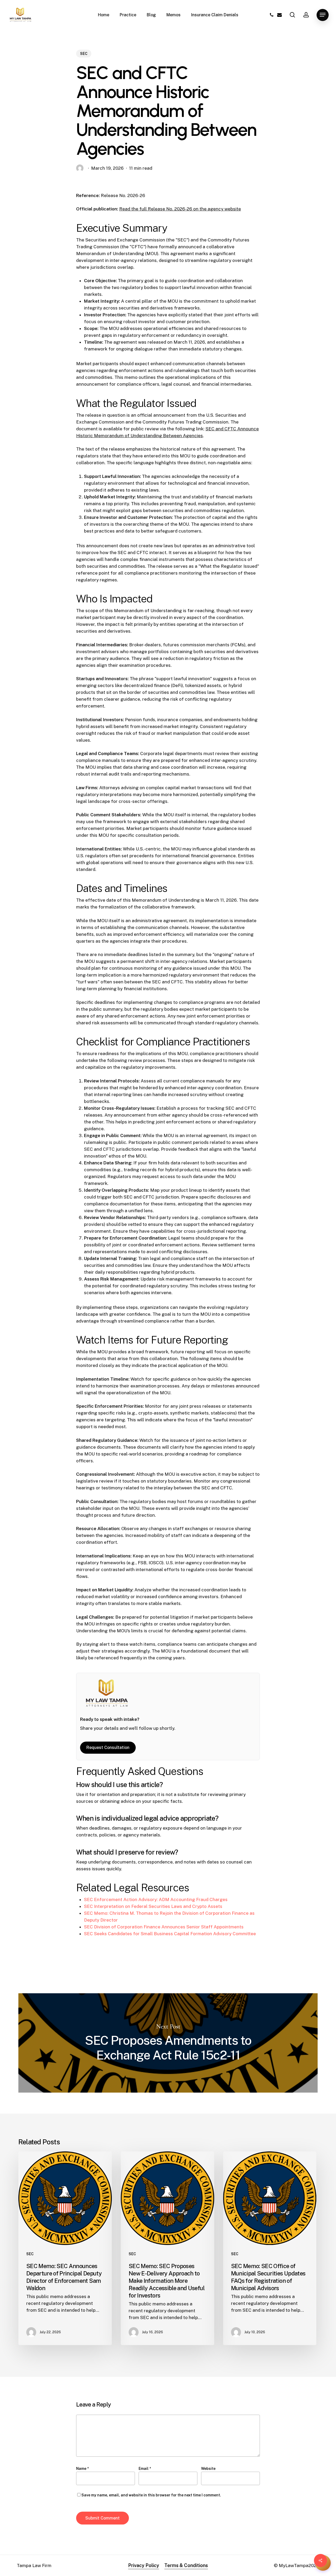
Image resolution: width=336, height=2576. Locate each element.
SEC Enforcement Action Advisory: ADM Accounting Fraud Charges (156, 1899)
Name (82, 2469)
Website (208, 2469)
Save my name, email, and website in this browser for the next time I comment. (151, 2495)
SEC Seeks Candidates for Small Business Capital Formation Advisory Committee (170, 1934)
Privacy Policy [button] (144, 2565)
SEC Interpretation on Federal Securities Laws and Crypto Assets (153, 1906)
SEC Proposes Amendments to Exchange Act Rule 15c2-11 (168, 2043)
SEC (84, 54)
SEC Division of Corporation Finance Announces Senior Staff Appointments (164, 1927)
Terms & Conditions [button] (186, 2565)
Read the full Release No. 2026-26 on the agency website (180, 209)
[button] (323, 15)
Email (145, 2469)
